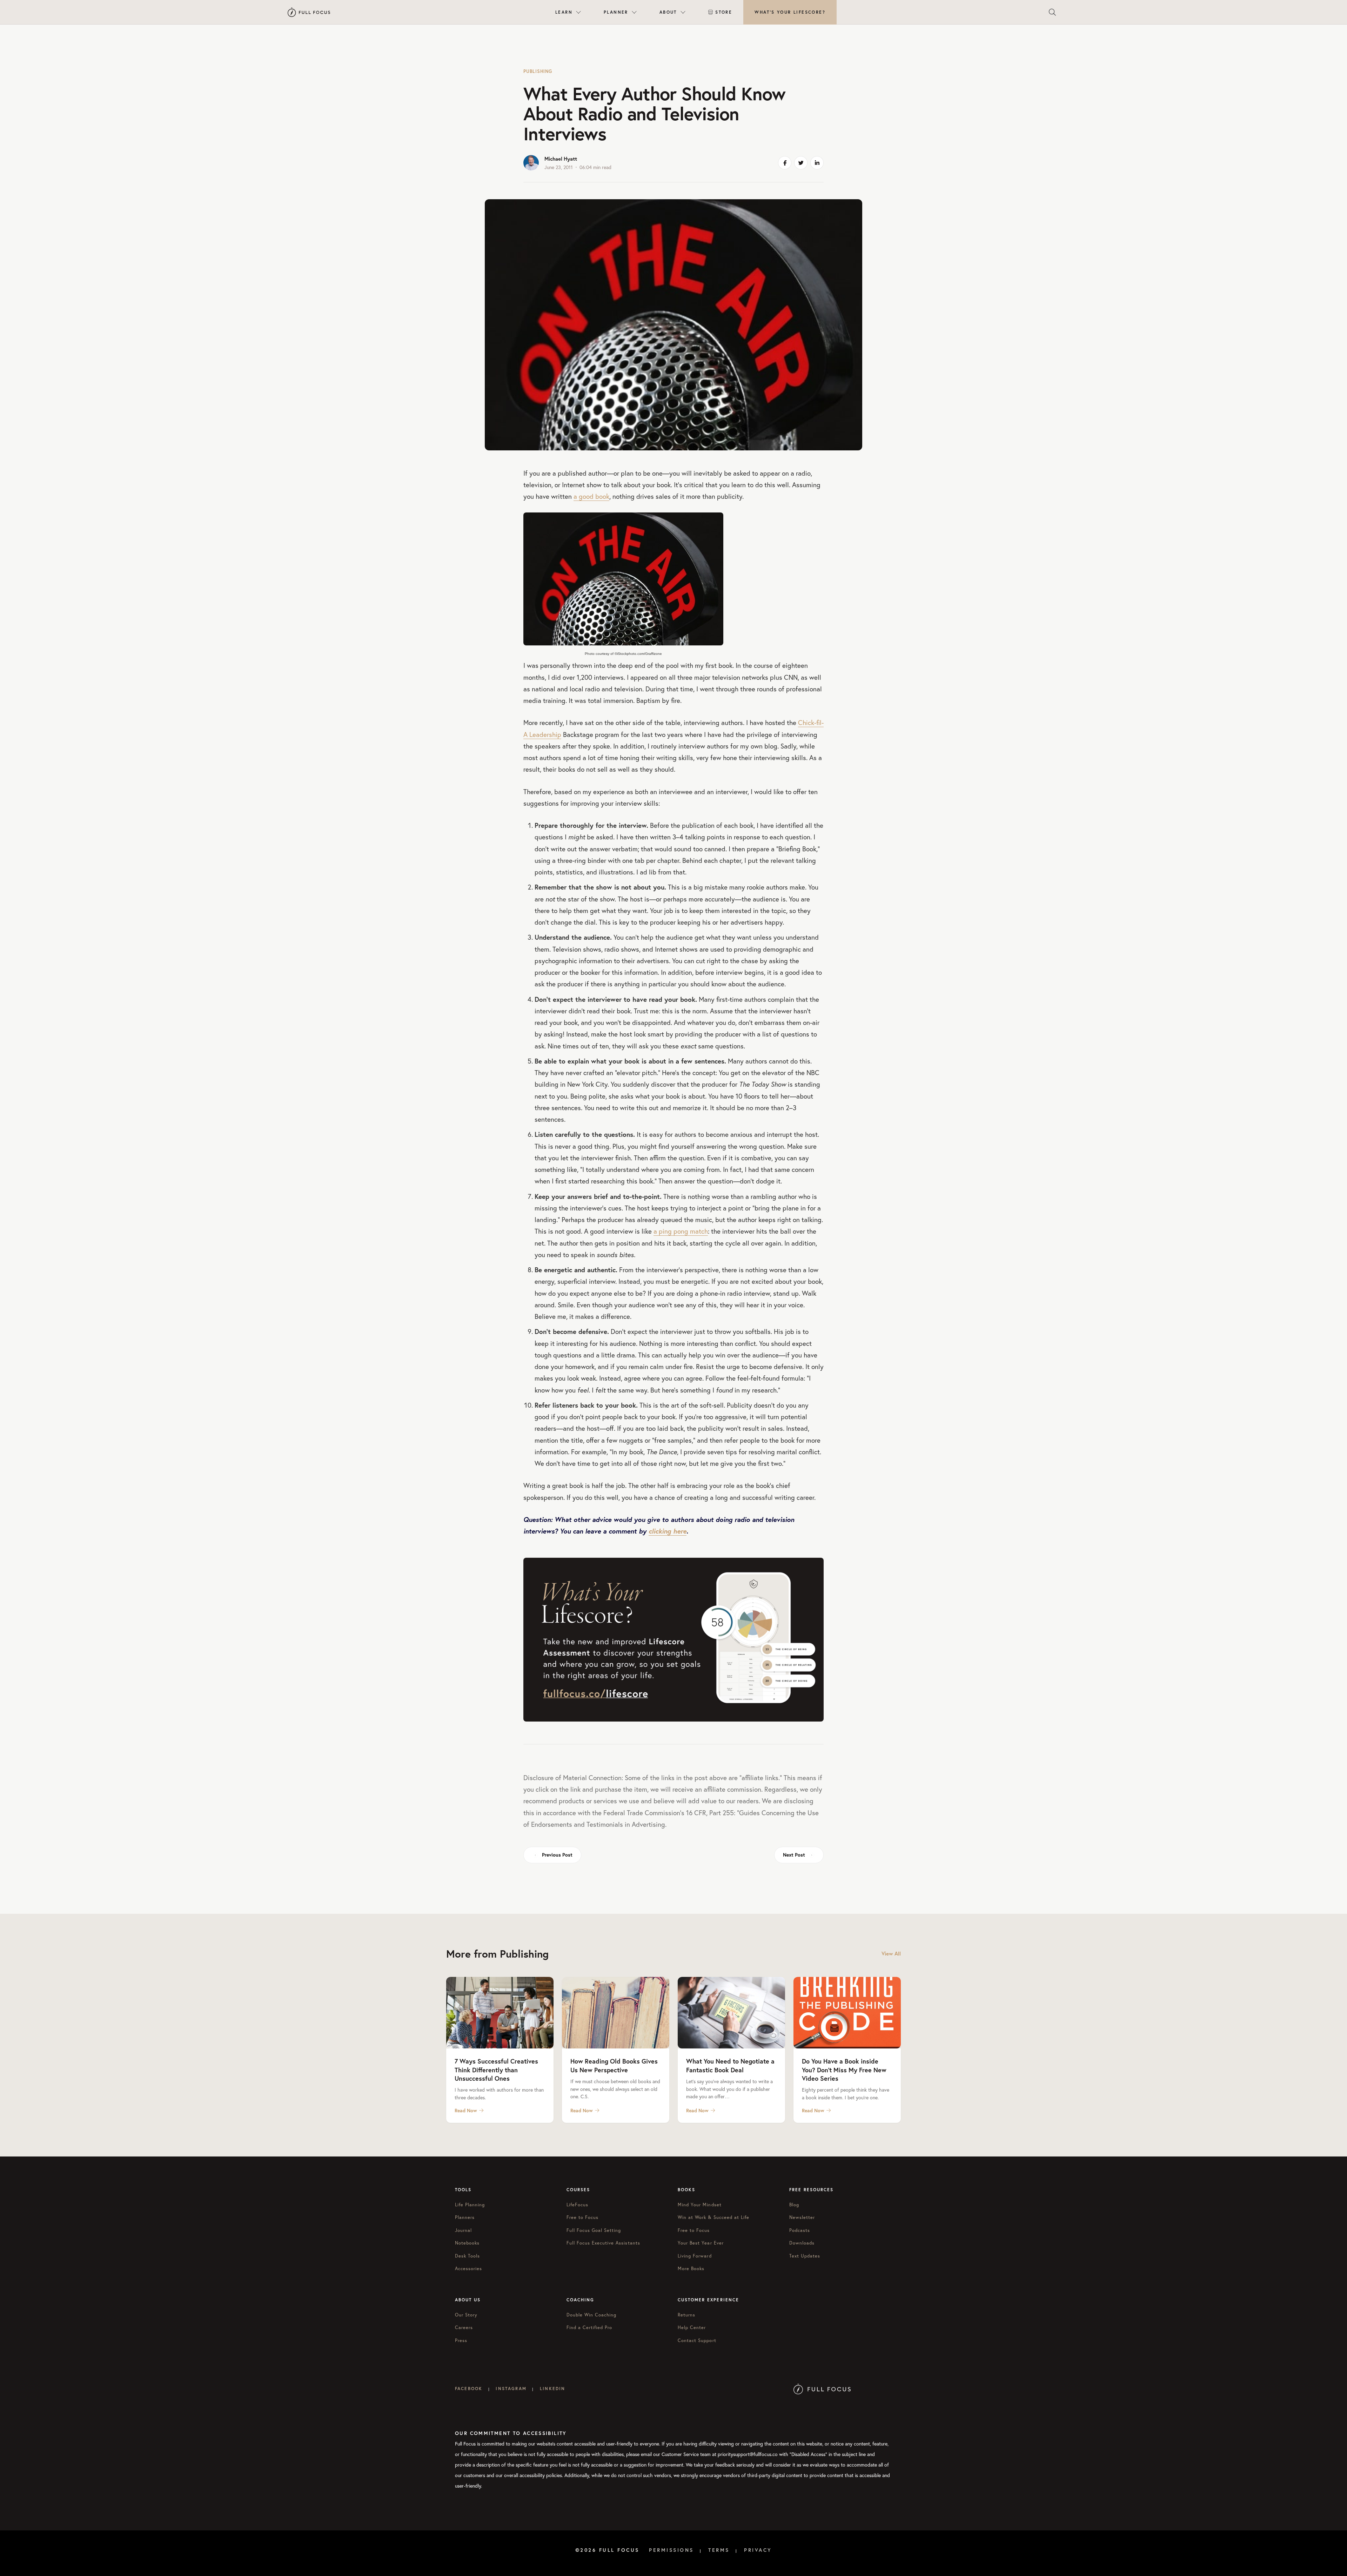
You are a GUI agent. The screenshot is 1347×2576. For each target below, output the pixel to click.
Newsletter (802, 2217)
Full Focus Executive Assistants (603, 2243)
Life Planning (470, 2205)
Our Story (466, 2315)
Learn (564, 12)
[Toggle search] (1052, 12)
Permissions (671, 2550)
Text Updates (805, 2256)
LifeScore (790, 12)
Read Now (466, 2111)
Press (461, 2340)
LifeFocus (577, 2205)
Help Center (692, 2327)
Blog (794, 2205)
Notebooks (467, 2243)
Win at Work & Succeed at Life (713, 2217)
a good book (591, 496)
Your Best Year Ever (701, 2243)
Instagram (511, 2389)
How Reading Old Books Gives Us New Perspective (614, 2065)
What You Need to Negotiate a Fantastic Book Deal (730, 2065)
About (668, 12)
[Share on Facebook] (785, 163)
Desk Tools (467, 2256)
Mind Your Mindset (700, 2205)
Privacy (758, 2550)
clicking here (668, 1531)
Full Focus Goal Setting (594, 2230)
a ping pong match (681, 1231)
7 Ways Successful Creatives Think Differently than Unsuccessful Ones (496, 2070)
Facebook (469, 2389)
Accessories (468, 2269)
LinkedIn (552, 2389)
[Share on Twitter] (801, 163)
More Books (691, 2269)
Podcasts (800, 2230)
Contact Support (697, 2340)
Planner (616, 12)
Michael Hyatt (561, 159)
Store (724, 12)
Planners (465, 2217)
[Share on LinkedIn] (817, 163)
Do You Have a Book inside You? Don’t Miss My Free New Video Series (844, 2070)
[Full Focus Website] (822, 2389)
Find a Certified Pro (589, 2327)
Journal (463, 2230)
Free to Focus (583, 2217)
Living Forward (695, 2256)
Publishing (538, 71)
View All (891, 1954)
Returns (686, 2315)
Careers (464, 2327)
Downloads (802, 2243)
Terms (719, 2550)
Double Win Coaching (592, 2315)
